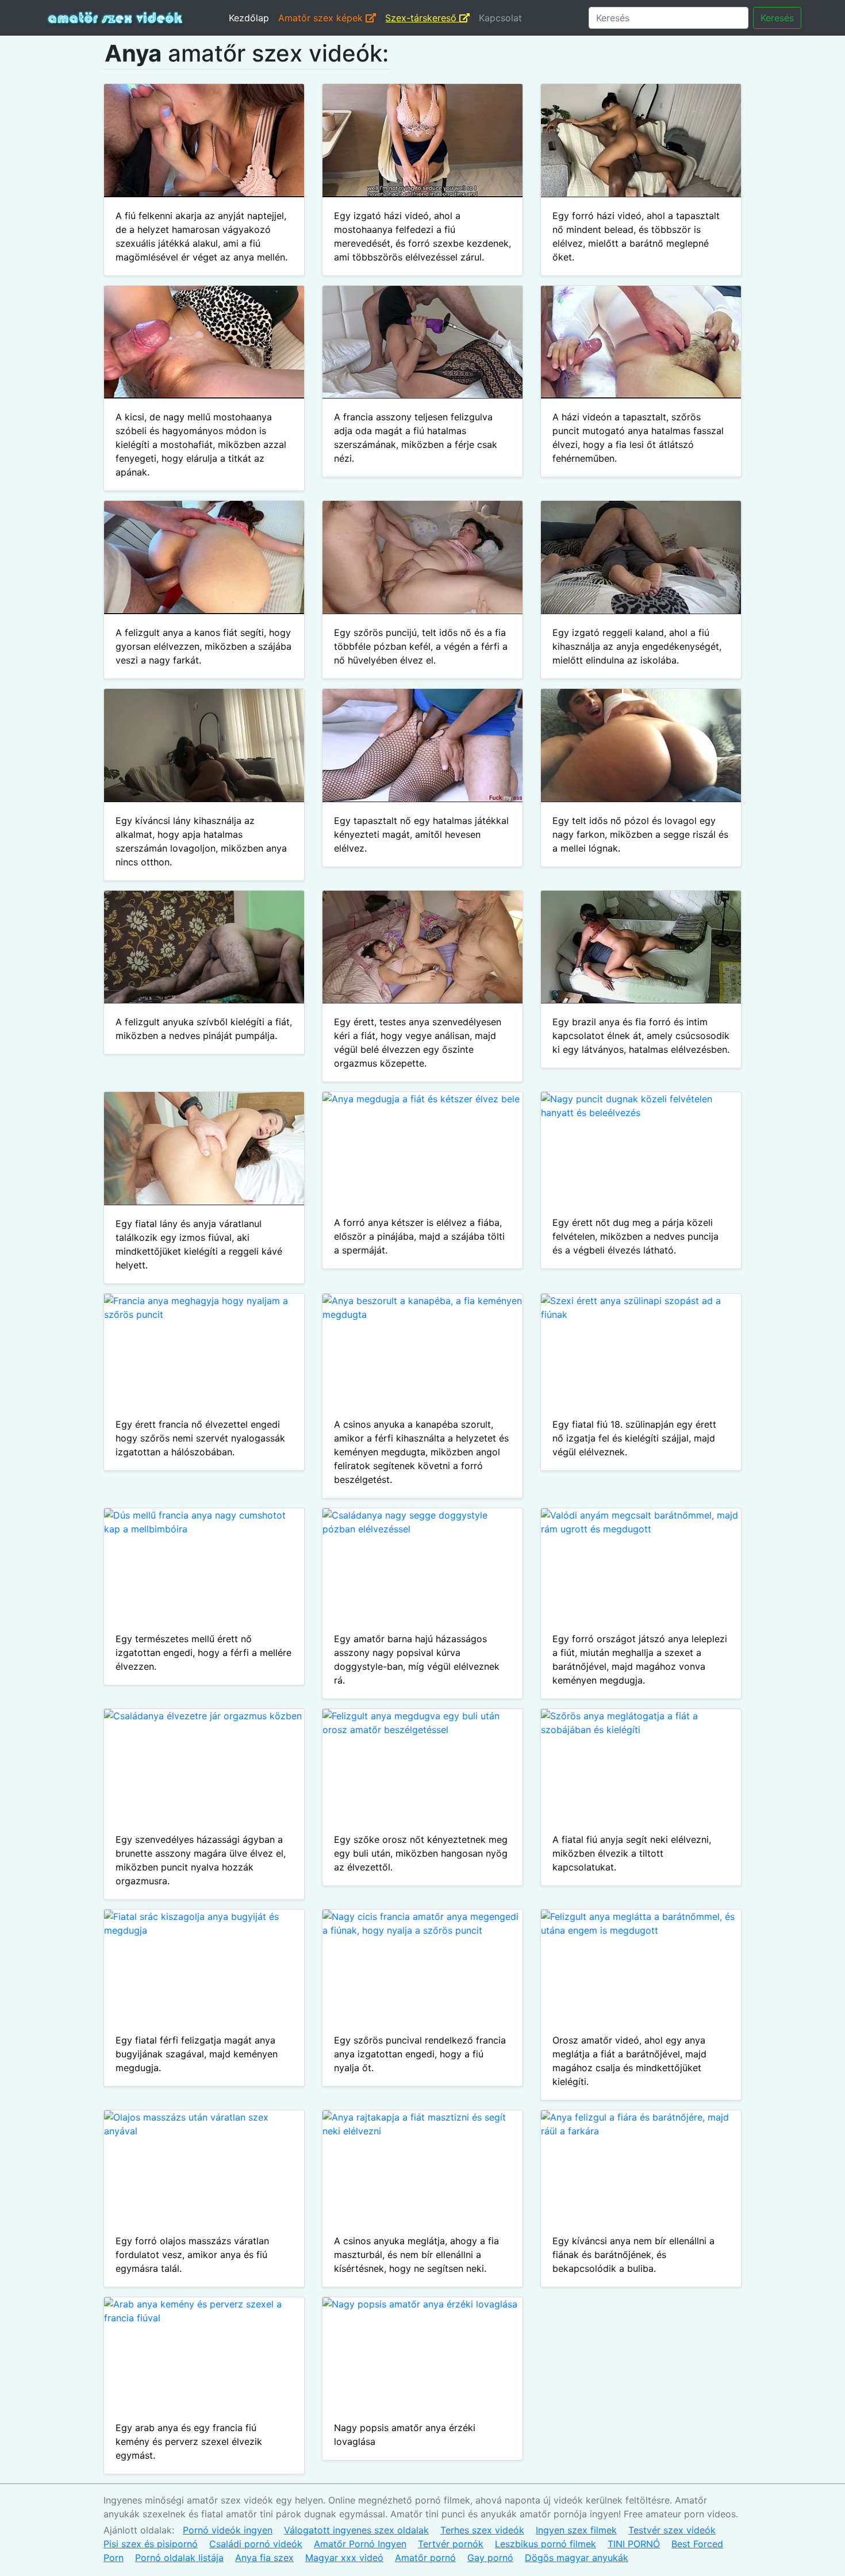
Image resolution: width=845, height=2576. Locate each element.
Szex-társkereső (422, 18)
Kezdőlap (249, 18)
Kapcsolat (500, 18)
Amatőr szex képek (322, 18)
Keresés (777, 18)
